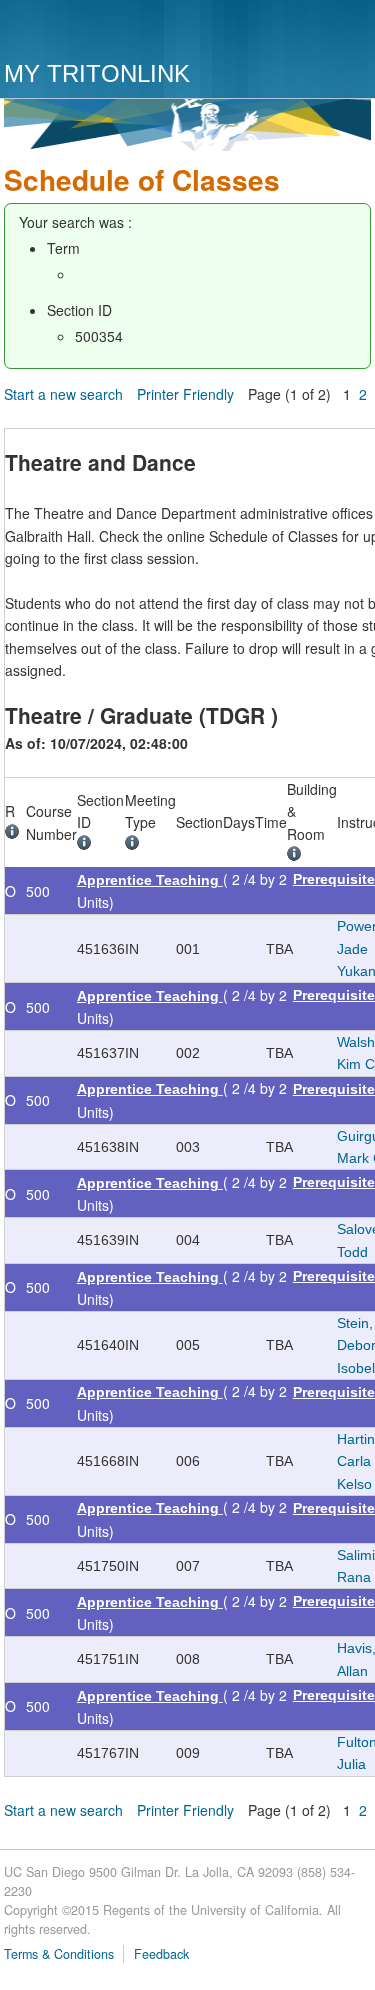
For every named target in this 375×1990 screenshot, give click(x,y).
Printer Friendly (185, 394)
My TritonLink (97, 73)
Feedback (161, 1954)
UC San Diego (118, 32)
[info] (15, 834)
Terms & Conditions (59, 1954)
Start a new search (63, 394)
